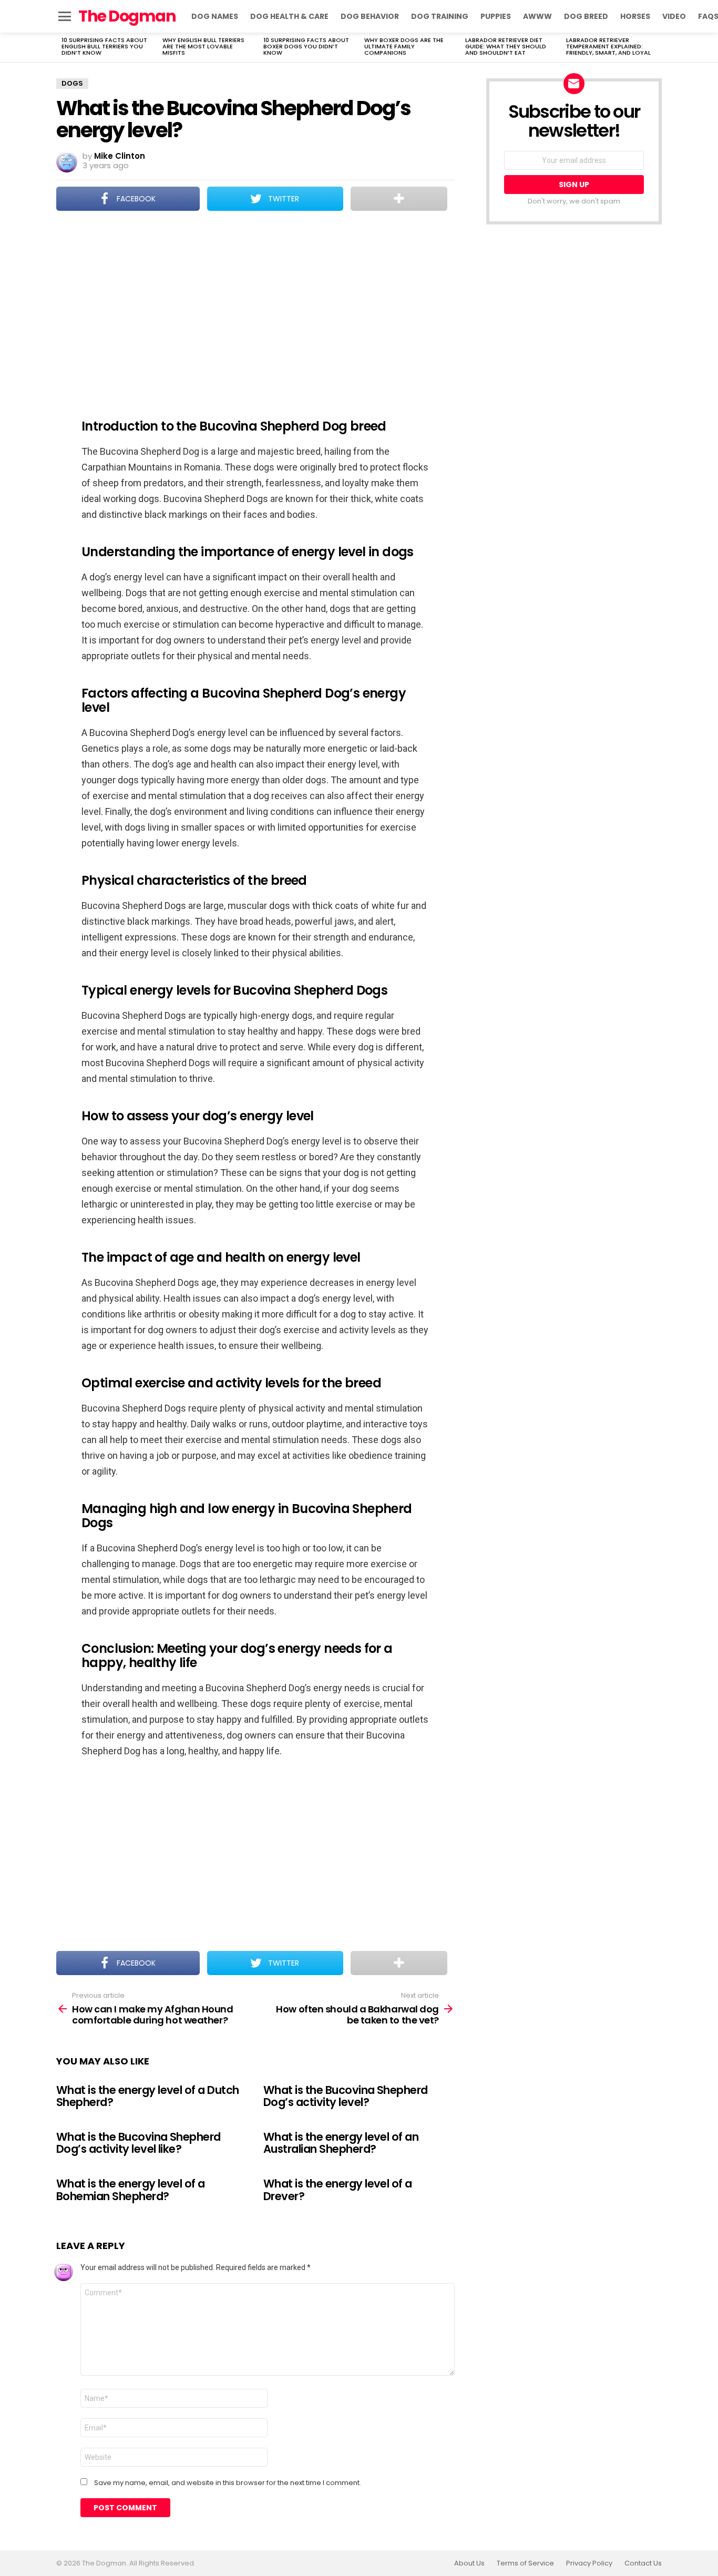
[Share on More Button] (399, 199)
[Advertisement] (255, 308)
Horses (635, 16)
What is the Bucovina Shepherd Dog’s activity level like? (139, 2143)
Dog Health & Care (289, 16)
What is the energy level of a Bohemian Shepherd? (131, 2190)
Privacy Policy (589, 2563)
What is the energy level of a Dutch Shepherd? (148, 2096)
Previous (61, 47)
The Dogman (127, 16)
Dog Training (440, 16)
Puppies (496, 16)
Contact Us (643, 2563)
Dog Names (215, 16)
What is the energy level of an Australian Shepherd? (341, 2143)
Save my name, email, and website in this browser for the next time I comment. (228, 2483)
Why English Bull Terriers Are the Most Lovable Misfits (203, 46)
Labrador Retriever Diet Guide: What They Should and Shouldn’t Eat (506, 46)
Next (657, 47)
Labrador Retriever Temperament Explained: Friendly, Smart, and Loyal (608, 46)
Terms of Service (525, 2563)
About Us (469, 2563)
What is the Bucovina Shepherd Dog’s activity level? (346, 2096)
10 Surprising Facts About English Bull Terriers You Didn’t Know (104, 46)
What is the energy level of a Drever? (338, 2190)
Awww (537, 16)
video (674, 16)
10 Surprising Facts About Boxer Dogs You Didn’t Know (306, 46)
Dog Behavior (370, 16)
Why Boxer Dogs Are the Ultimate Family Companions (404, 46)
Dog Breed (586, 16)
